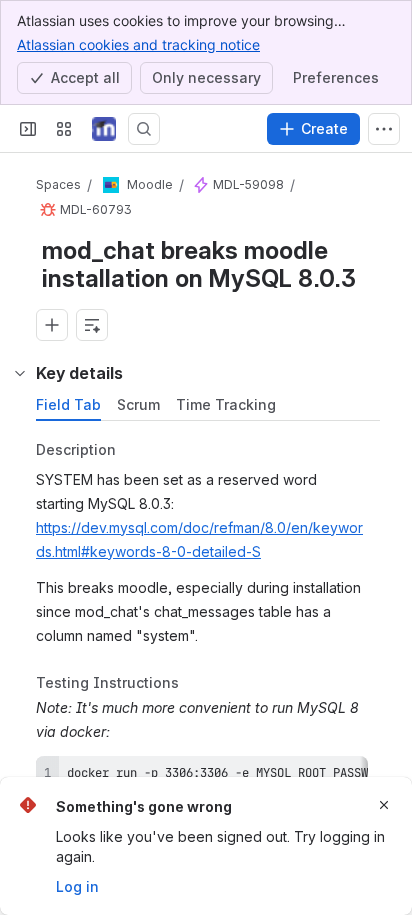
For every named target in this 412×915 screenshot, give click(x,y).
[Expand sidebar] (28, 129)
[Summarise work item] (92, 325)
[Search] (144, 129)
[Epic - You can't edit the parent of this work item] (201, 186)
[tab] (68, 405)
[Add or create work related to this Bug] (52, 325)
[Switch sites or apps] (64, 129)
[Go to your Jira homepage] (104, 129)
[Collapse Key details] (20, 373)
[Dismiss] (384, 805)
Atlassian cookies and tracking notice (138, 44)
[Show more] (384, 129)
